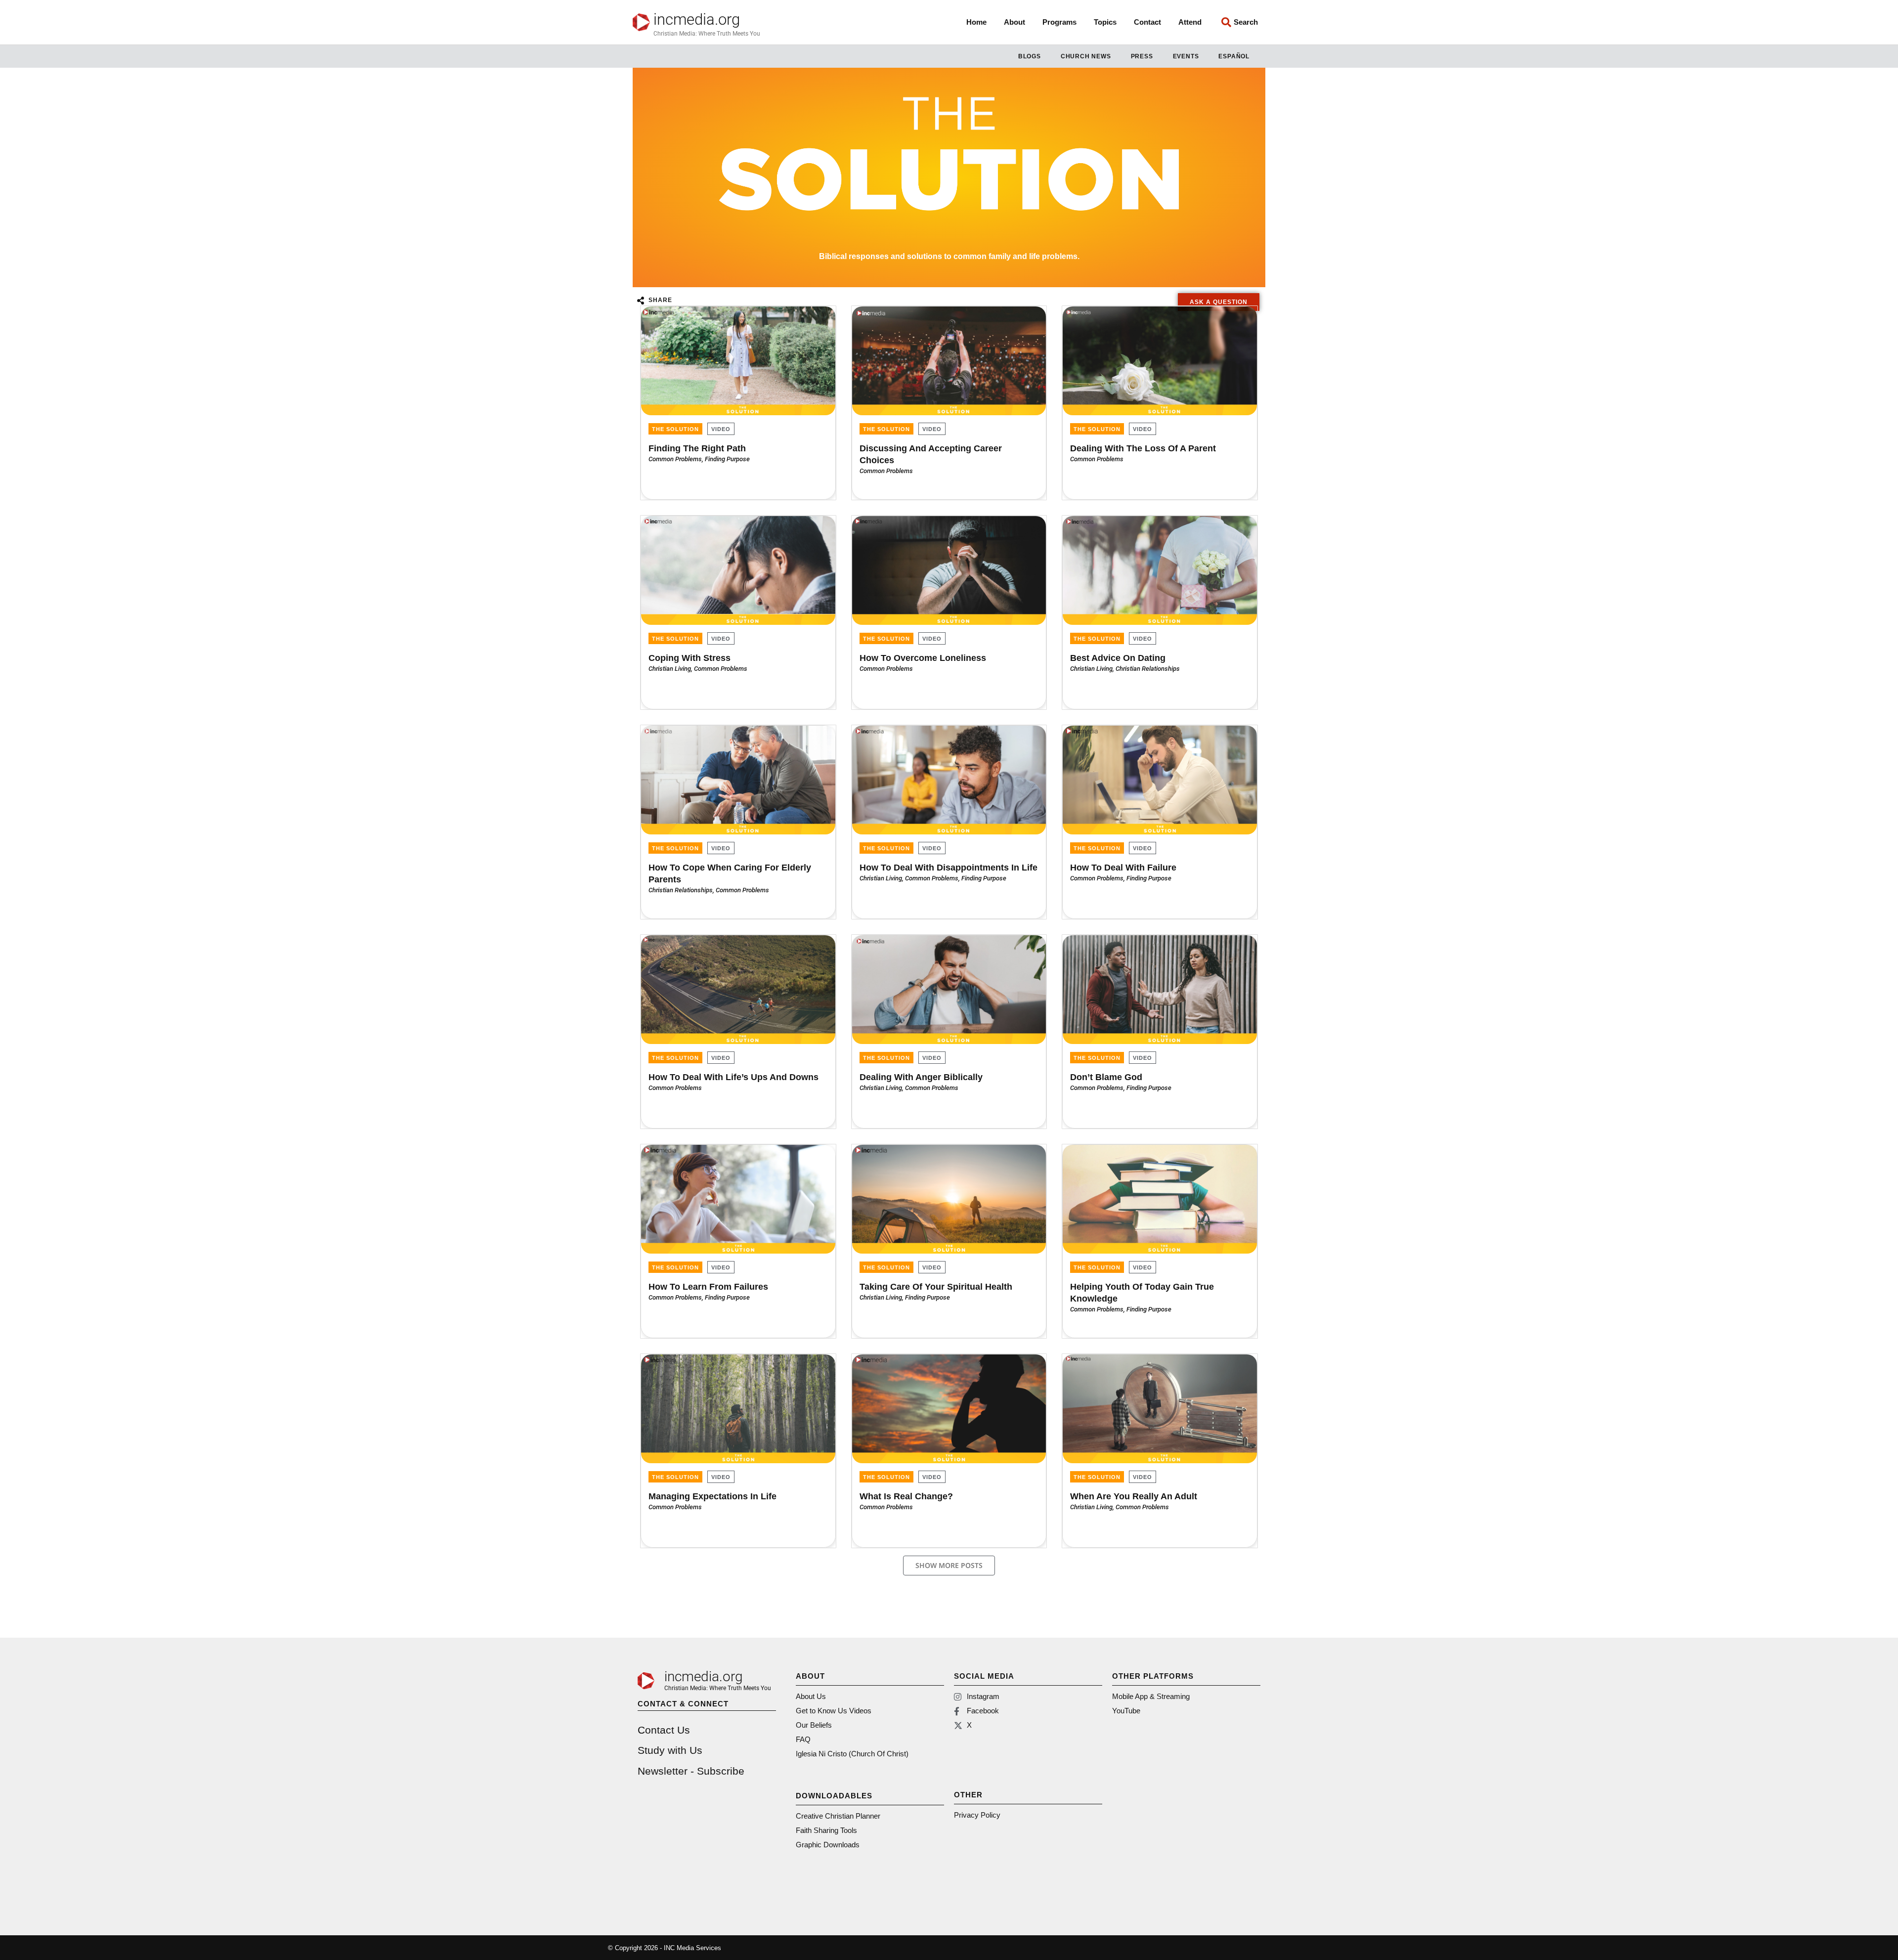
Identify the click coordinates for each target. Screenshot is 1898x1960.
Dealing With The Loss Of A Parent (1143, 448)
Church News (1086, 56)
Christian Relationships (1148, 669)
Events (1186, 56)
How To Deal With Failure (1123, 868)
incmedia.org (697, 20)
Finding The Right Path (697, 448)
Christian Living (670, 669)
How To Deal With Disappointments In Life (949, 868)
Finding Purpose (727, 459)
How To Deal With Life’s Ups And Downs (733, 1077)
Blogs (1030, 56)
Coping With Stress (690, 658)
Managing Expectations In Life (712, 1496)
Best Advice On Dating (1118, 658)
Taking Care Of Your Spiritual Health (936, 1287)
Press (1142, 56)
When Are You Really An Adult (1134, 1496)
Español (1234, 56)
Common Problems (675, 459)
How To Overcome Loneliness (923, 658)
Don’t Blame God (1106, 1077)
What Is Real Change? (906, 1496)
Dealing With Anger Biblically (921, 1077)
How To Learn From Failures (708, 1287)
